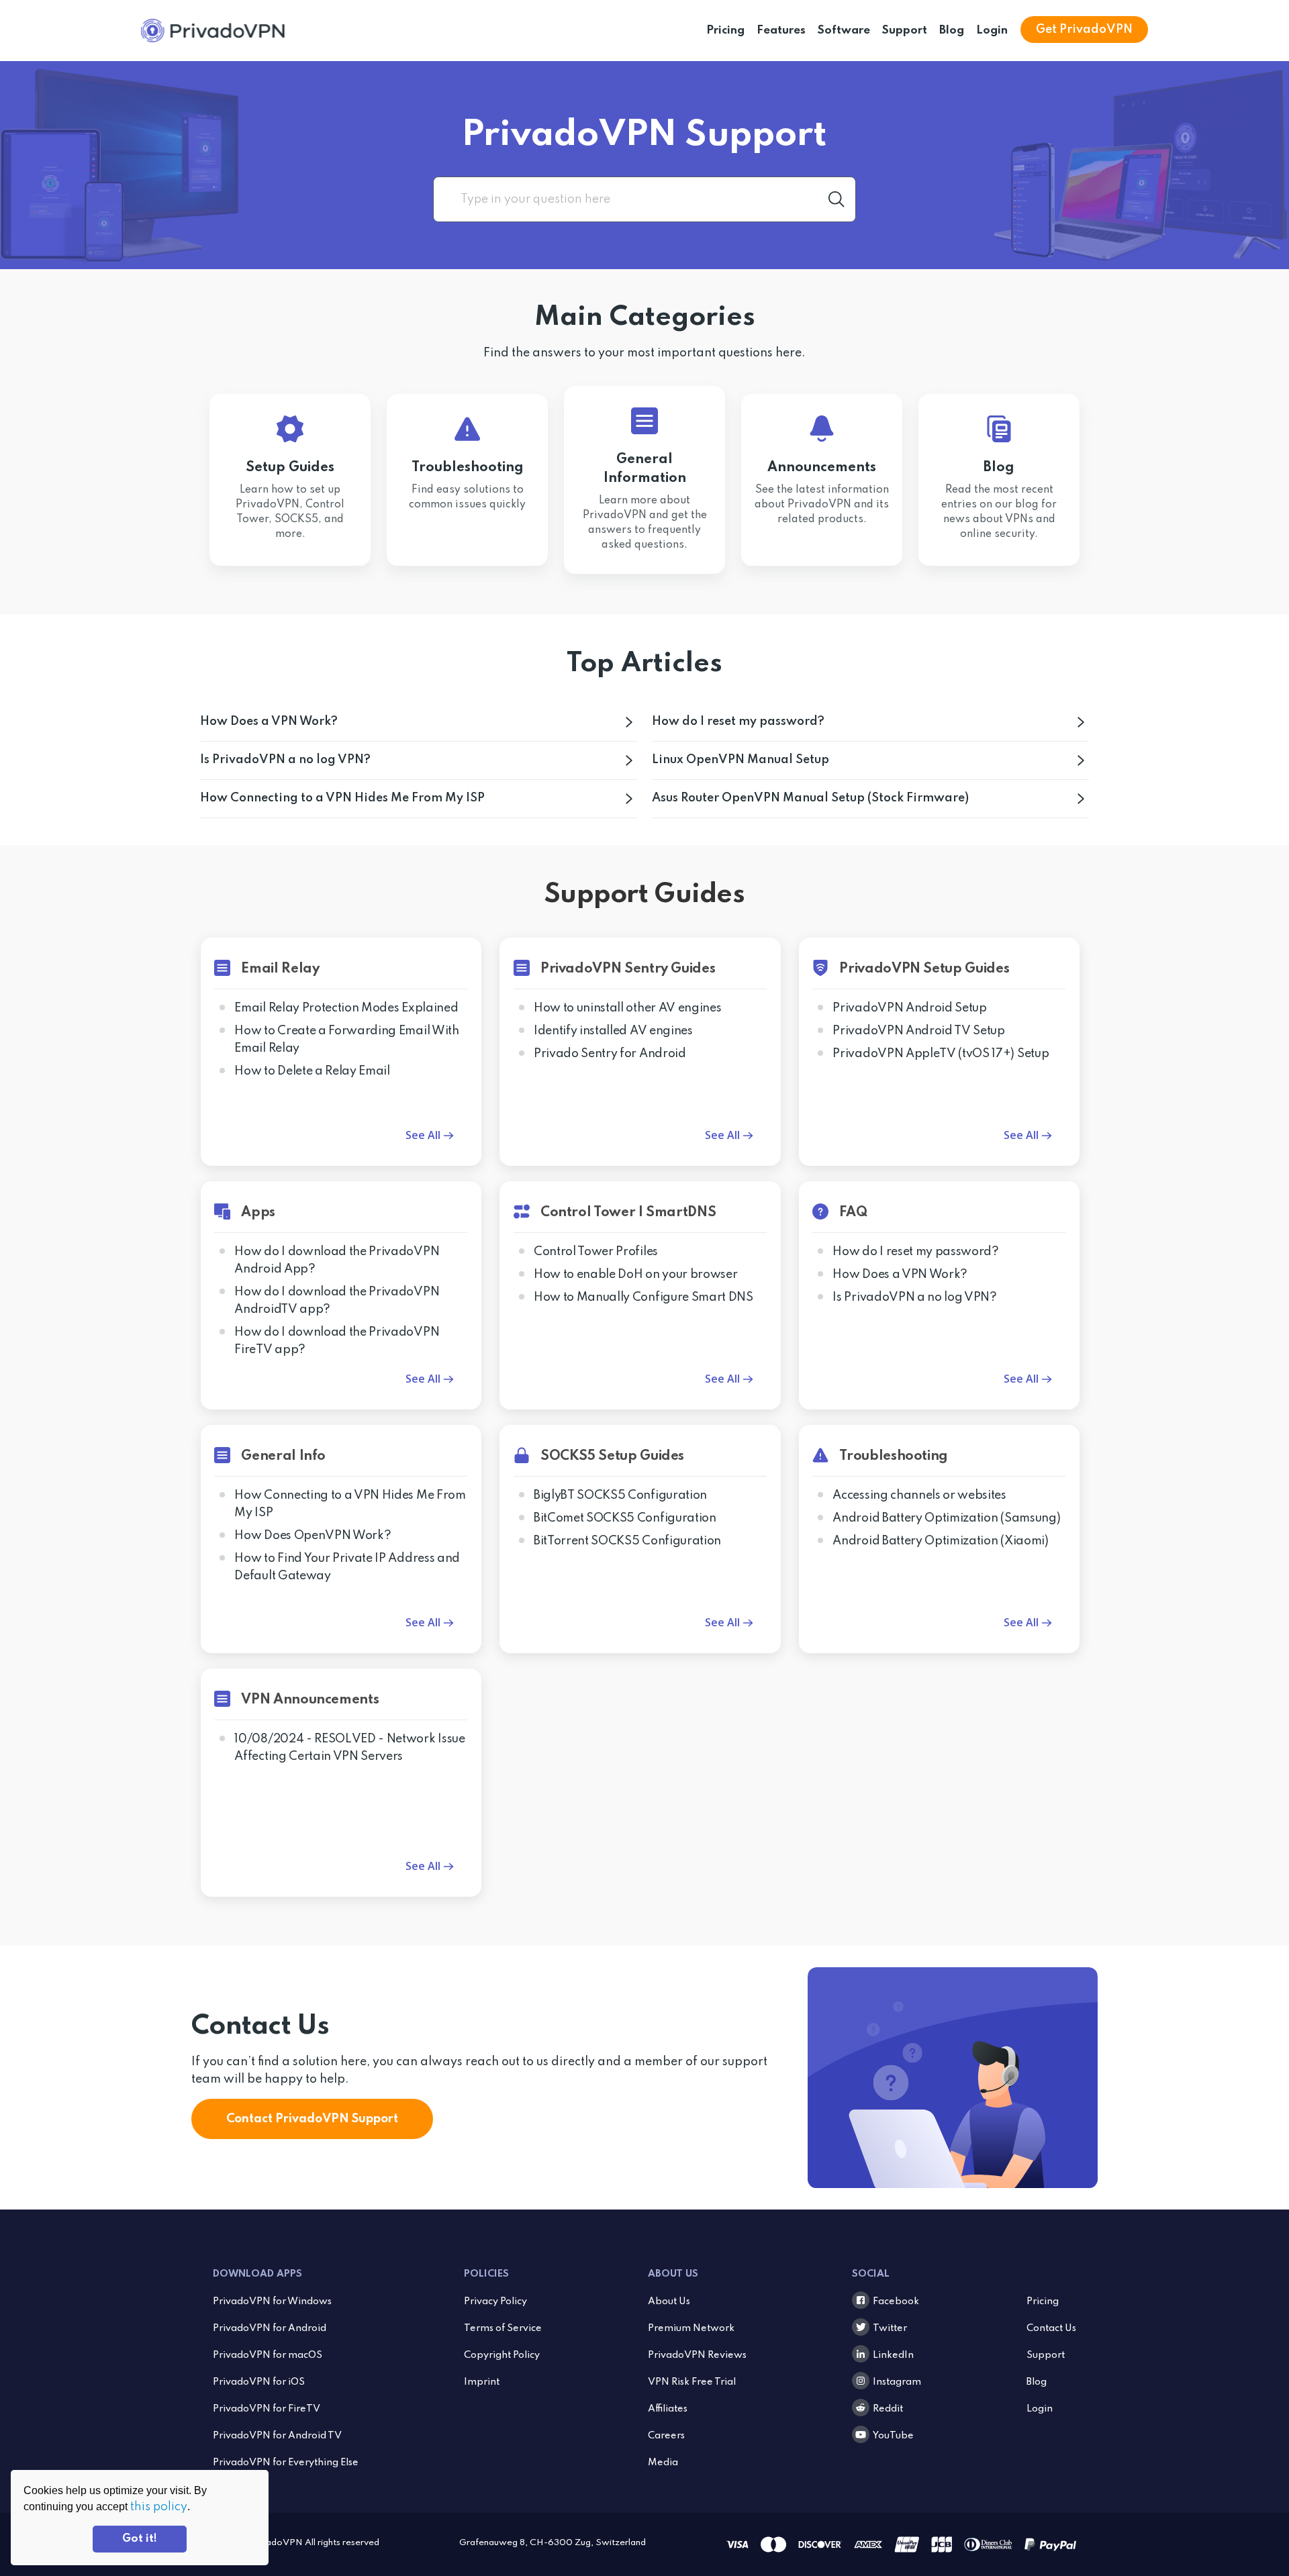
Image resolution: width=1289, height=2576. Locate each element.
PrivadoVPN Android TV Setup (918, 1031)
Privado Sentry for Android (610, 1054)
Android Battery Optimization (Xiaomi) (940, 1541)
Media (663, 2463)
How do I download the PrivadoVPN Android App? (337, 1260)
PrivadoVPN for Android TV (277, 2436)
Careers (666, 2436)
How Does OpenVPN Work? (313, 1536)
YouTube (893, 2436)
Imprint (482, 2382)
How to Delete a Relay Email (312, 1071)
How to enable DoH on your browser (635, 1275)
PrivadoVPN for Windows (272, 2301)
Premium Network (691, 2328)
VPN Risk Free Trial (692, 2382)
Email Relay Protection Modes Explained (346, 1008)
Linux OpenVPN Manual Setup (741, 760)
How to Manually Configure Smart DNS (643, 1297)
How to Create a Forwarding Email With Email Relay (346, 1040)
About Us (669, 2301)
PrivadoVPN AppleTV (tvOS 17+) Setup (941, 1054)
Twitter (890, 2328)
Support (905, 31)
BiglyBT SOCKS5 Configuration (620, 1495)
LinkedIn (893, 2355)
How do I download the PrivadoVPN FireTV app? (337, 1341)
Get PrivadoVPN (1084, 30)
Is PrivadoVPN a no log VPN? (285, 760)
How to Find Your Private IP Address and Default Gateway (347, 1567)
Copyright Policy (502, 2355)
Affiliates (668, 2409)
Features (781, 31)
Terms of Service (503, 2328)
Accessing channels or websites (919, 1495)
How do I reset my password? (738, 722)
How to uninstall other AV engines (627, 1008)
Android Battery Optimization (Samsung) (946, 1518)
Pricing (725, 31)
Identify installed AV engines (613, 1031)
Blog (952, 31)
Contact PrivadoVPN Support (312, 2119)
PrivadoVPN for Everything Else (286, 2463)
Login (992, 31)
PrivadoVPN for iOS (259, 2382)
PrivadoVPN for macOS (268, 2355)
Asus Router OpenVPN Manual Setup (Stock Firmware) (810, 798)
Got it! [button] (140, 2539)
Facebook (896, 2301)
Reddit (888, 2409)
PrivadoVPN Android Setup (909, 1008)
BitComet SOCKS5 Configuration (625, 1518)
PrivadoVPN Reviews (697, 2355)
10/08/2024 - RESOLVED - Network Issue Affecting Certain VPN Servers (349, 1748)
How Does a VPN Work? (269, 722)
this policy (159, 2507)
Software (844, 31)
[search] (644, 199)
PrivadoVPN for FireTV (267, 2409)
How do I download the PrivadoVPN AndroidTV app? (337, 1301)
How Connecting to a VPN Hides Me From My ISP (342, 798)
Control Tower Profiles (596, 1252)
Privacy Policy (495, 2301)
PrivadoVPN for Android (270, 2328)
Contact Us (1051, 2328)
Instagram (897, 2382)
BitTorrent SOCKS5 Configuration (627, 1541)
